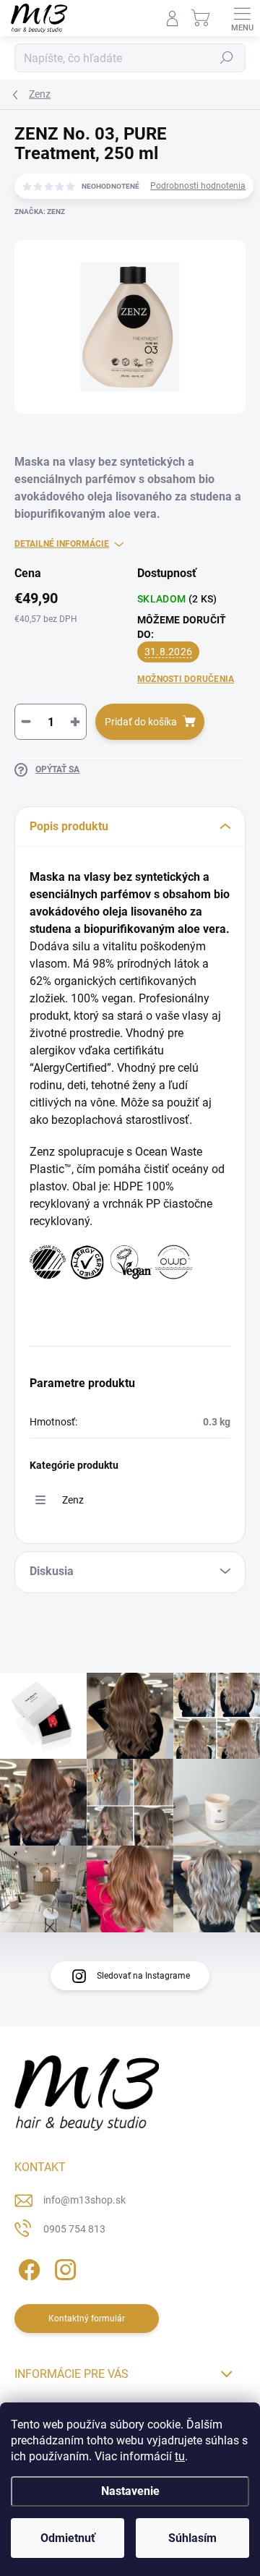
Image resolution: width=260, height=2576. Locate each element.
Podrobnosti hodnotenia (198, 186)
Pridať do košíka (141, 722)
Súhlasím (192, 2538)
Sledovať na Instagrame (143, 1976)
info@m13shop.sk (84, 2200)
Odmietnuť (68, 2538)
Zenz (73, 1500)
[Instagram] (63, 2267)
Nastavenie (130, 2491)
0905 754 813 (74, 2229)
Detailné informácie (62, 544)
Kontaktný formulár (87, 2319)
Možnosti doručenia (186, 679)
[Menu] (242, 18)
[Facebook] (27, 2267)
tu (180, 2456)
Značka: (40, 212)
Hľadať (227, 58)
